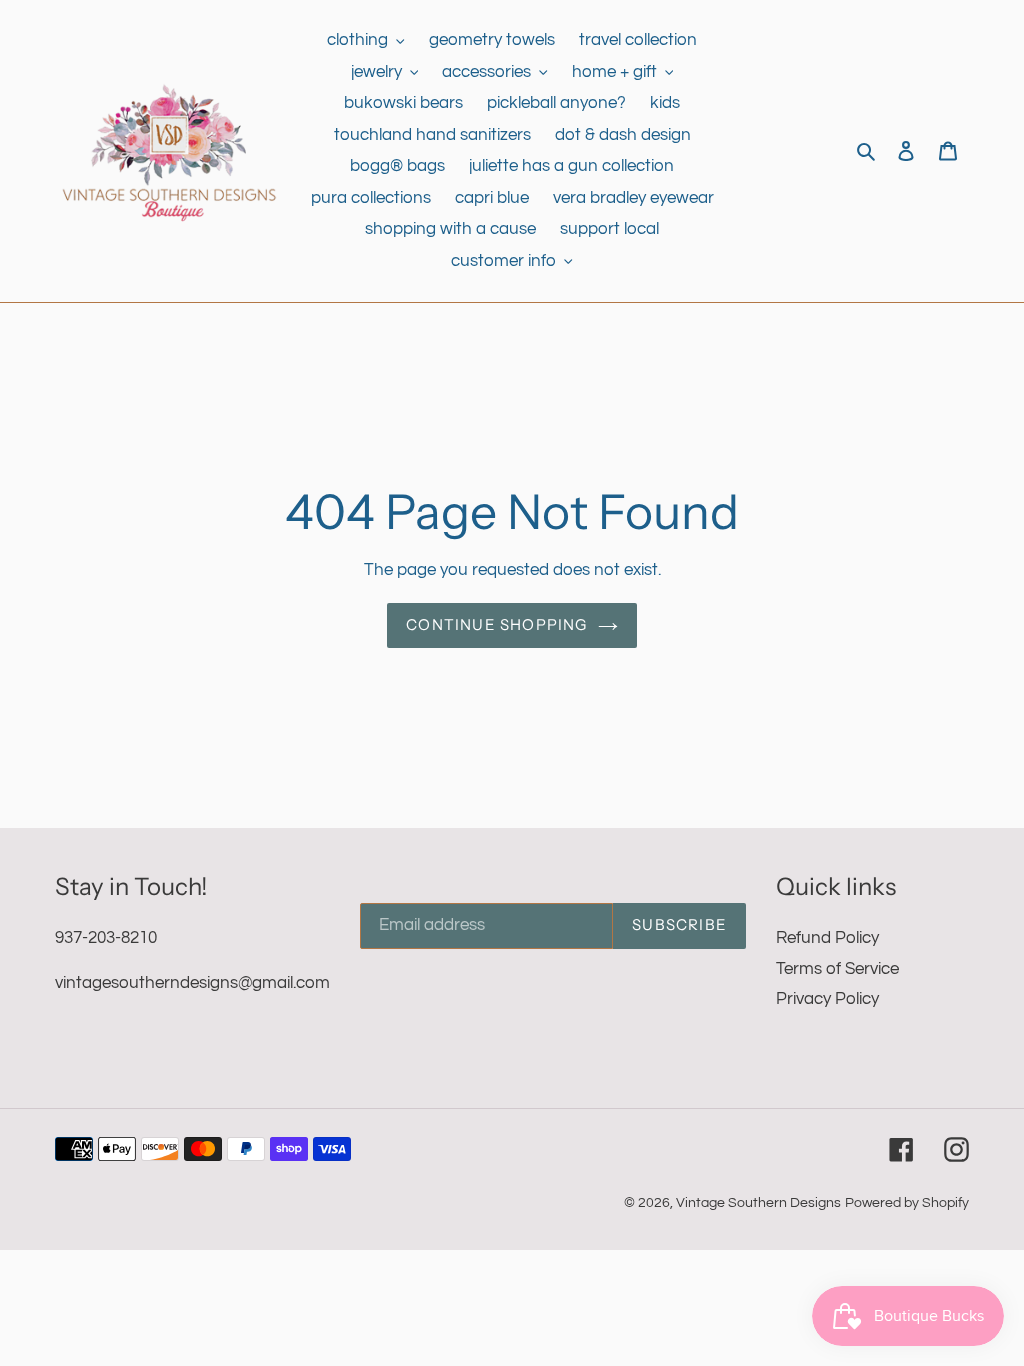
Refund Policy (827, 938)
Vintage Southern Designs (758, 1203)
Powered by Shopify (907, 1203)
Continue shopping (496, 624)
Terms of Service (837, 969)
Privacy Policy (827, 999)
